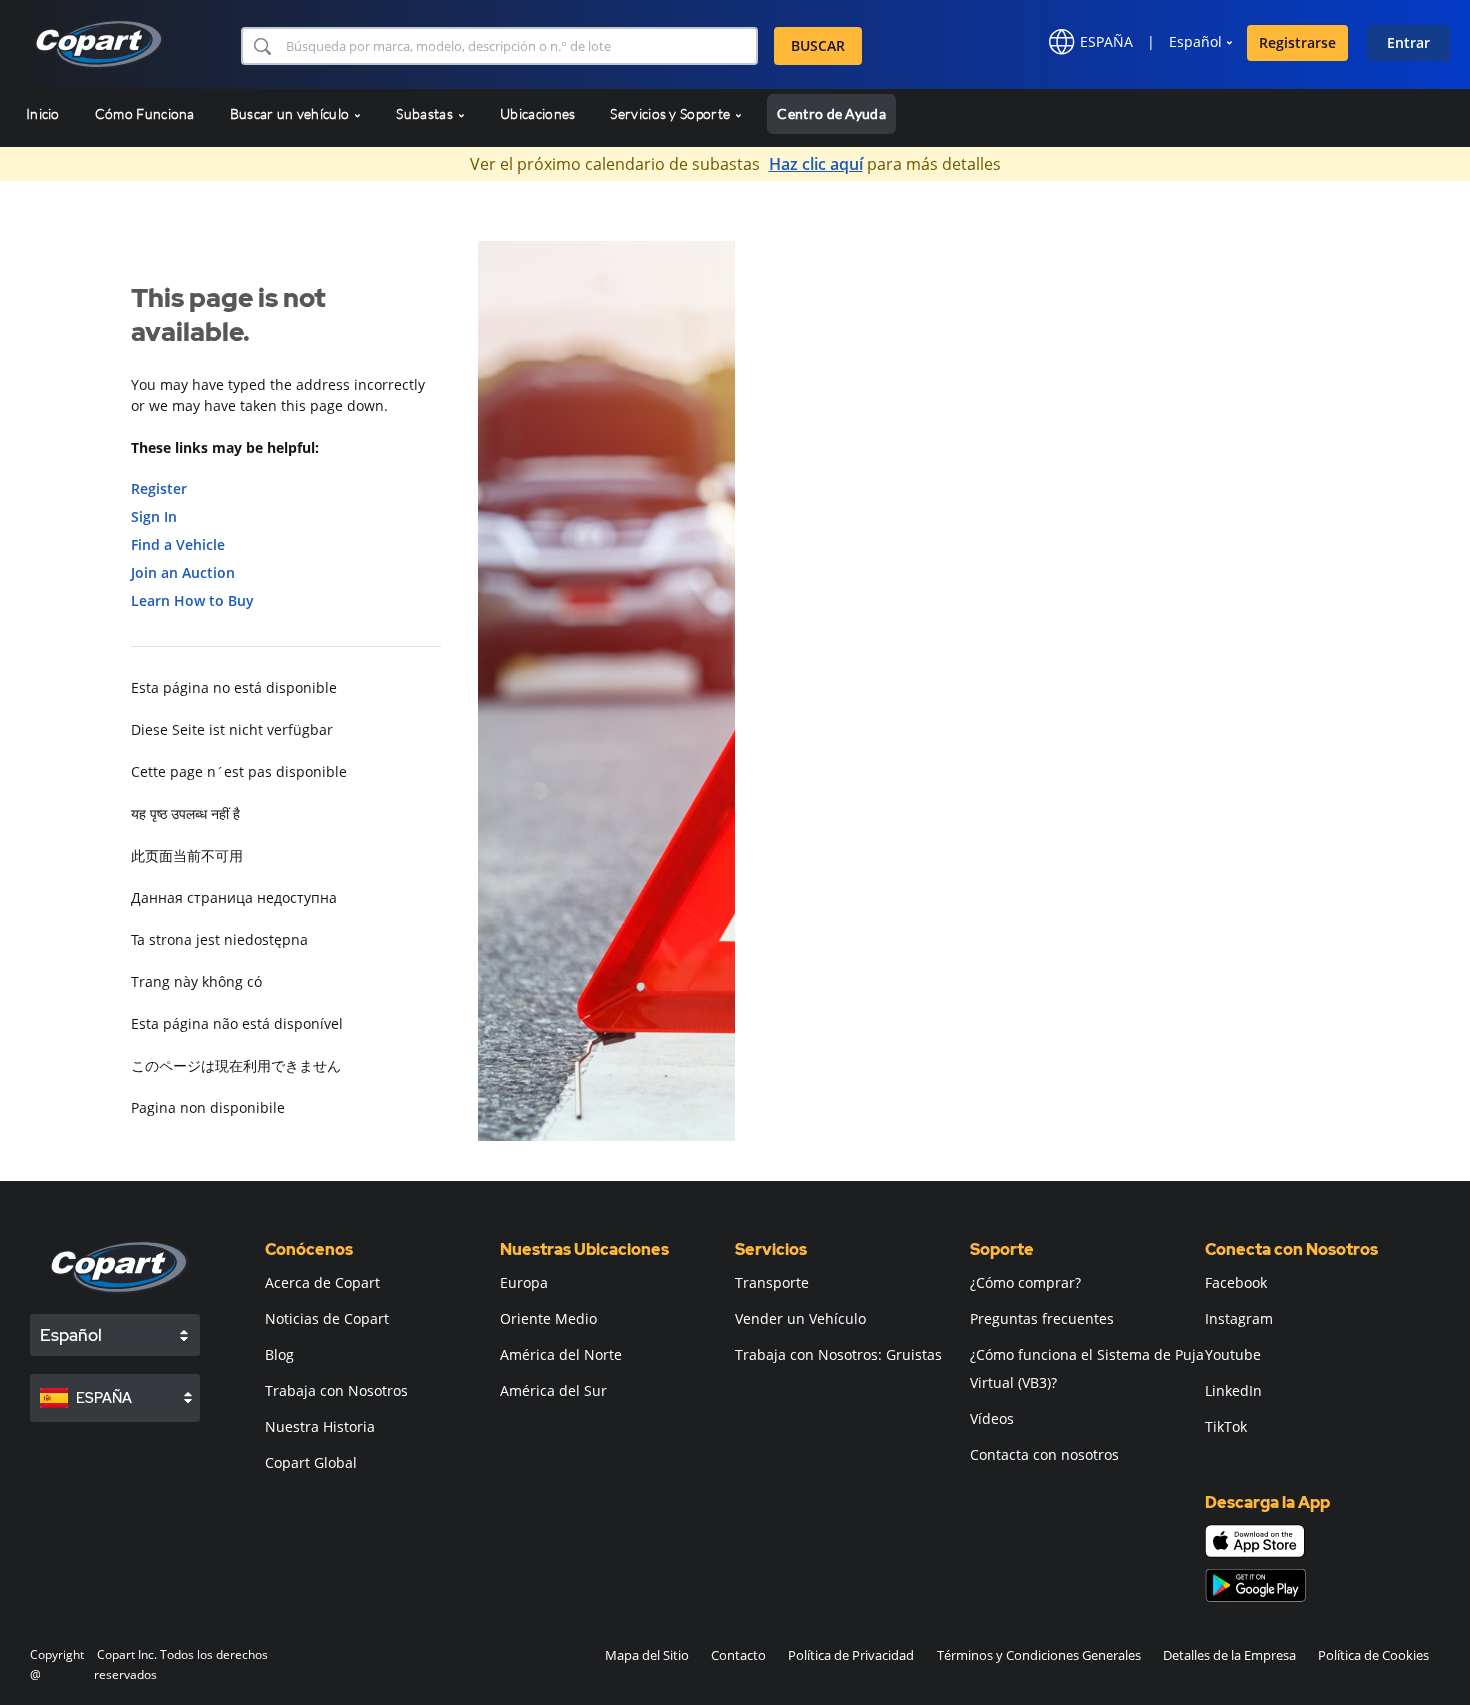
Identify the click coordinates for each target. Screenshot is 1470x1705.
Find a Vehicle (178, 544)
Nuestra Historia (320, 1426)
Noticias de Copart (327, 1318)
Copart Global (311, 1462)
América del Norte (561, 1354)
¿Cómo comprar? (1025, 1282)
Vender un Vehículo (800, 1318)
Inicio (43, 113)
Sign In (154, 516)
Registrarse (1297, 42)
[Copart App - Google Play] (1255, 1585)
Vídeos (992, 1418)
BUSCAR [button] (818, 45)
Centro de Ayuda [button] (831, 113)
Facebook (1236, 1282)
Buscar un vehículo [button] (291, 113)
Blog (279, 1354)
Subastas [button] (426, 113)
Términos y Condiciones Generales (1039, 1655)
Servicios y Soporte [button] (671, 113)
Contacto (738, 1655)
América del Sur (553, 1390)
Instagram (1239, 1318)
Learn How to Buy (192, 600)
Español (1195, 41)
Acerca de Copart (322, 1282)
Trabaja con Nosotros (336, 1390)
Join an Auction (183, 572)
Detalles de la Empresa (1229, 1655)
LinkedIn (1233, 1390)
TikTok (1226, 1426)
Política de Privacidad (851, 1655)
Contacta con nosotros (1044, 1454)
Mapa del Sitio (647, 1655)
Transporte (772, 1282)
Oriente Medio (548, 1318)
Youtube (1233, 1354)
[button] (261, 46)
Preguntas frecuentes (1042, 1318)
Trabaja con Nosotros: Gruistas (838, 1354)
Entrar (1408, 42)
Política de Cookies (1373, 1655)
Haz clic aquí (816, 164)
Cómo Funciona (145, 113)
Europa (524, 1282)
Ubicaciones (537, 113)
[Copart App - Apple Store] (1255, 1541)
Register (159, 488)
